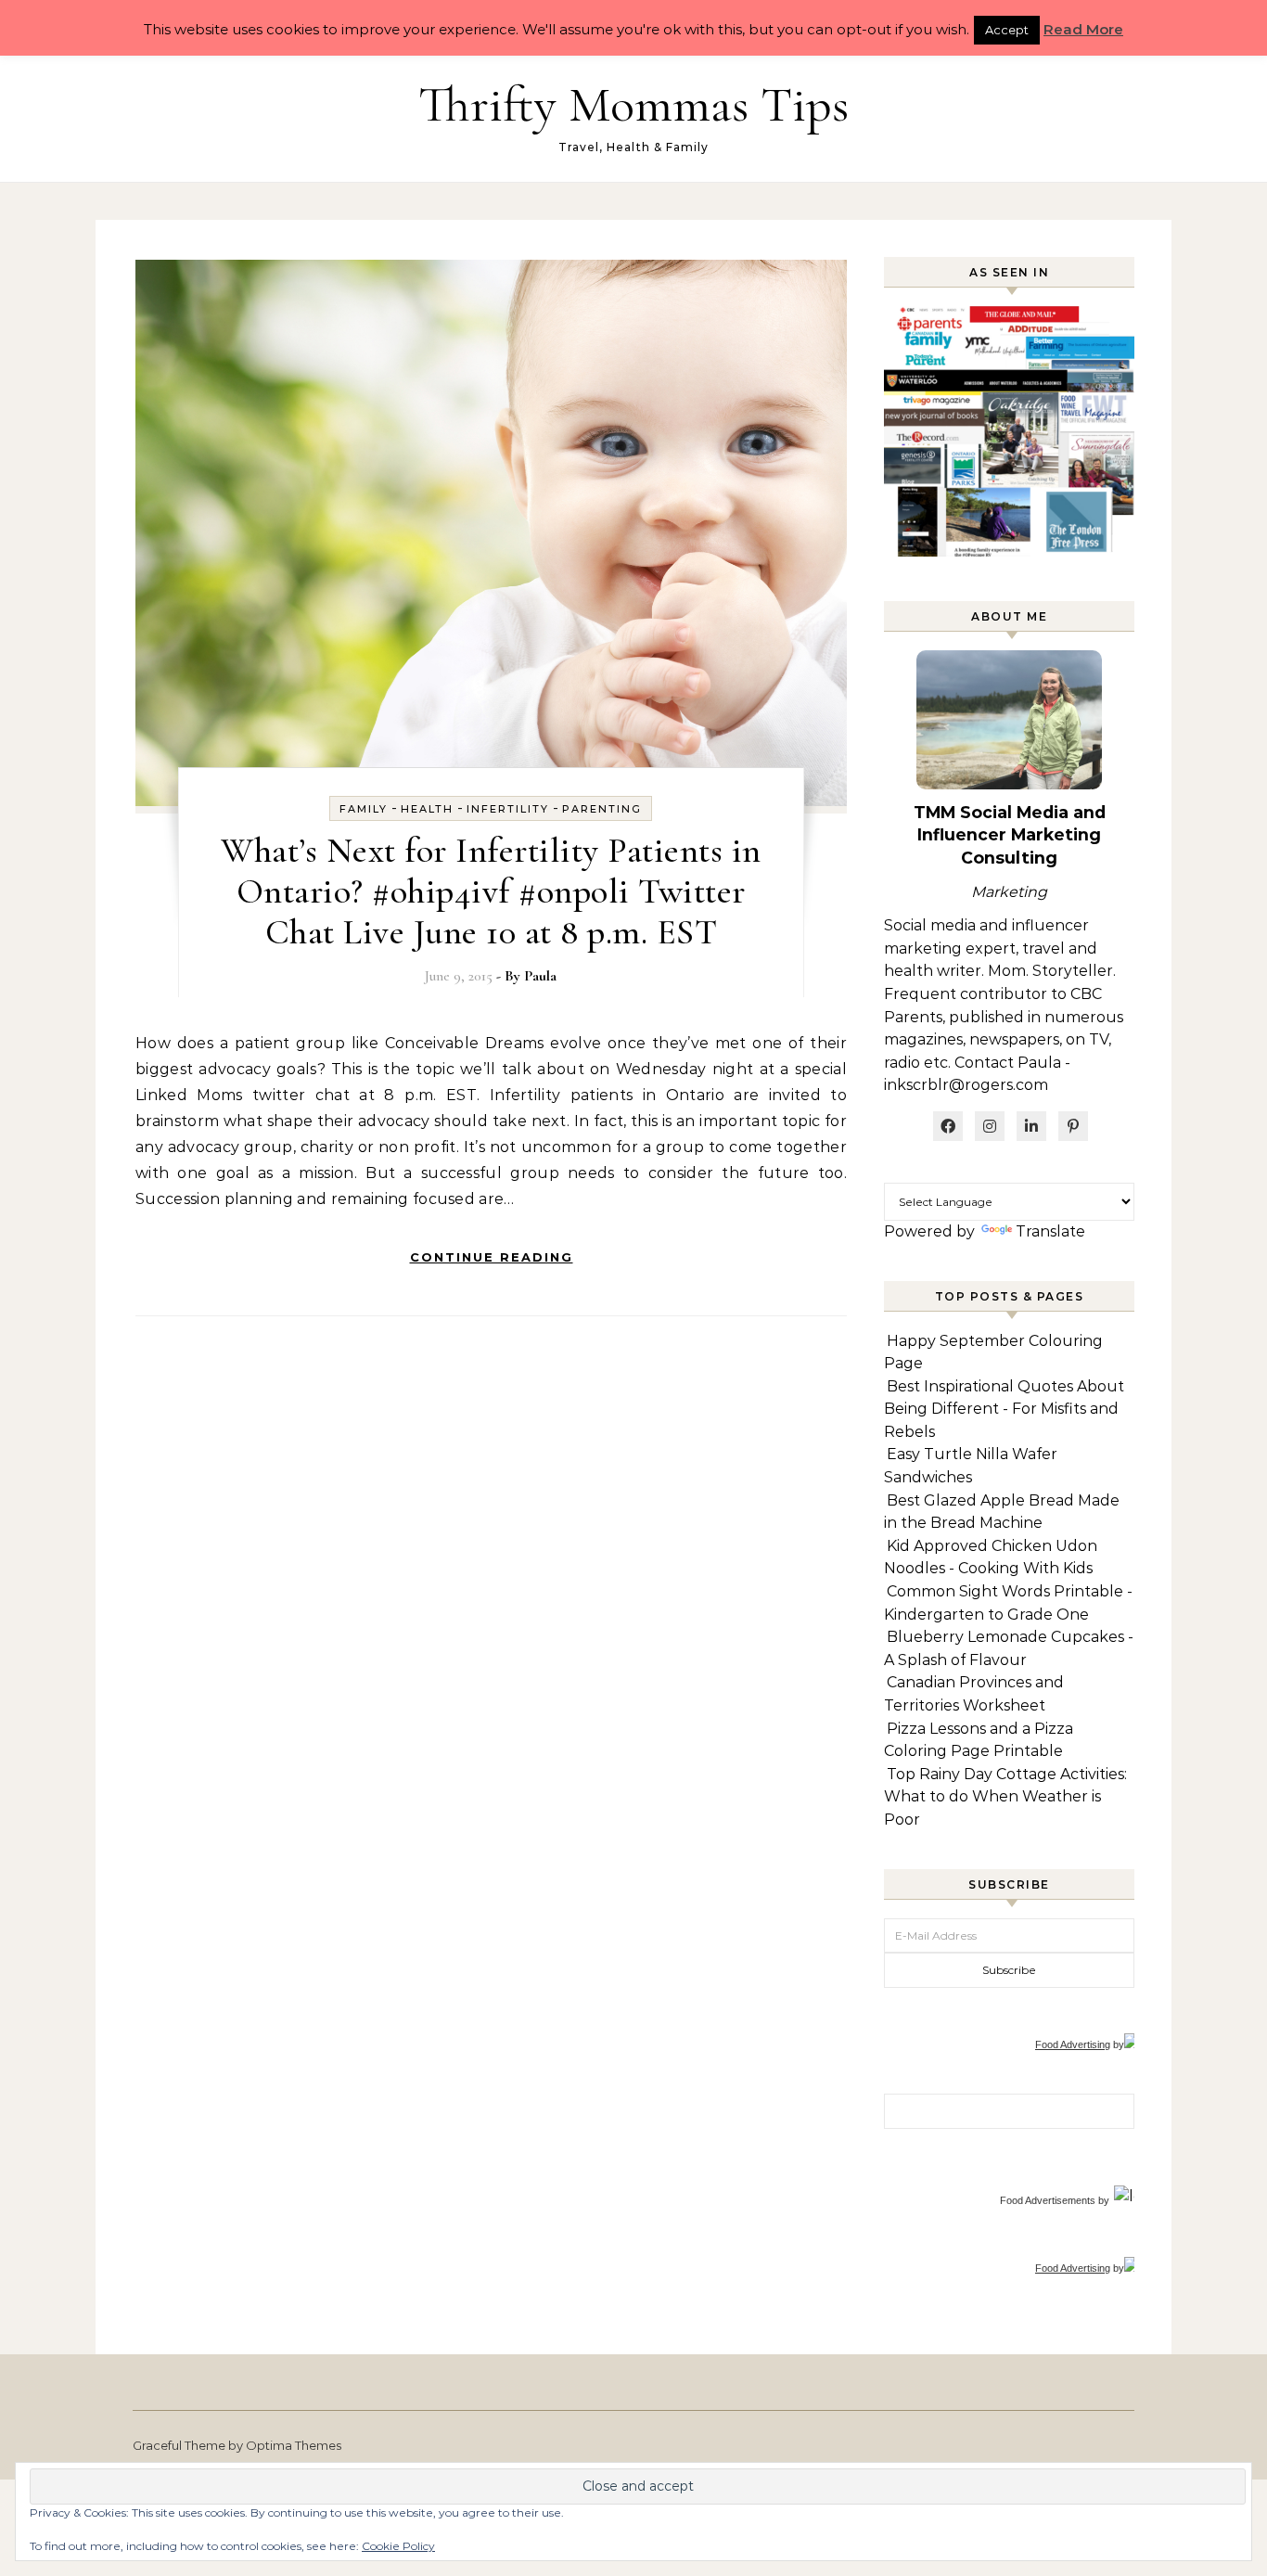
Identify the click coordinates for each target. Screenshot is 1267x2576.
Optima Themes (294, 2445)
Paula (540, 976)
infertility (508, 809)
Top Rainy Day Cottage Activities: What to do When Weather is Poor (1005, 1797)
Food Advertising (1073, 2044)
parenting (602, 809)
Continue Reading (492, 1257)
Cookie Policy (398, 2546)
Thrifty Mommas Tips (633, 104)
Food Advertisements (1048, 2200)
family (364, 809)
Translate (1050, 1231)
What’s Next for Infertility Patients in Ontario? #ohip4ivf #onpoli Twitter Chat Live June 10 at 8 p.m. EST (491, 891)
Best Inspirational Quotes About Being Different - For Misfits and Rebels (1004, 1409)
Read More (1083, 29)
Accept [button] (1007, 30)
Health (427, 809)
